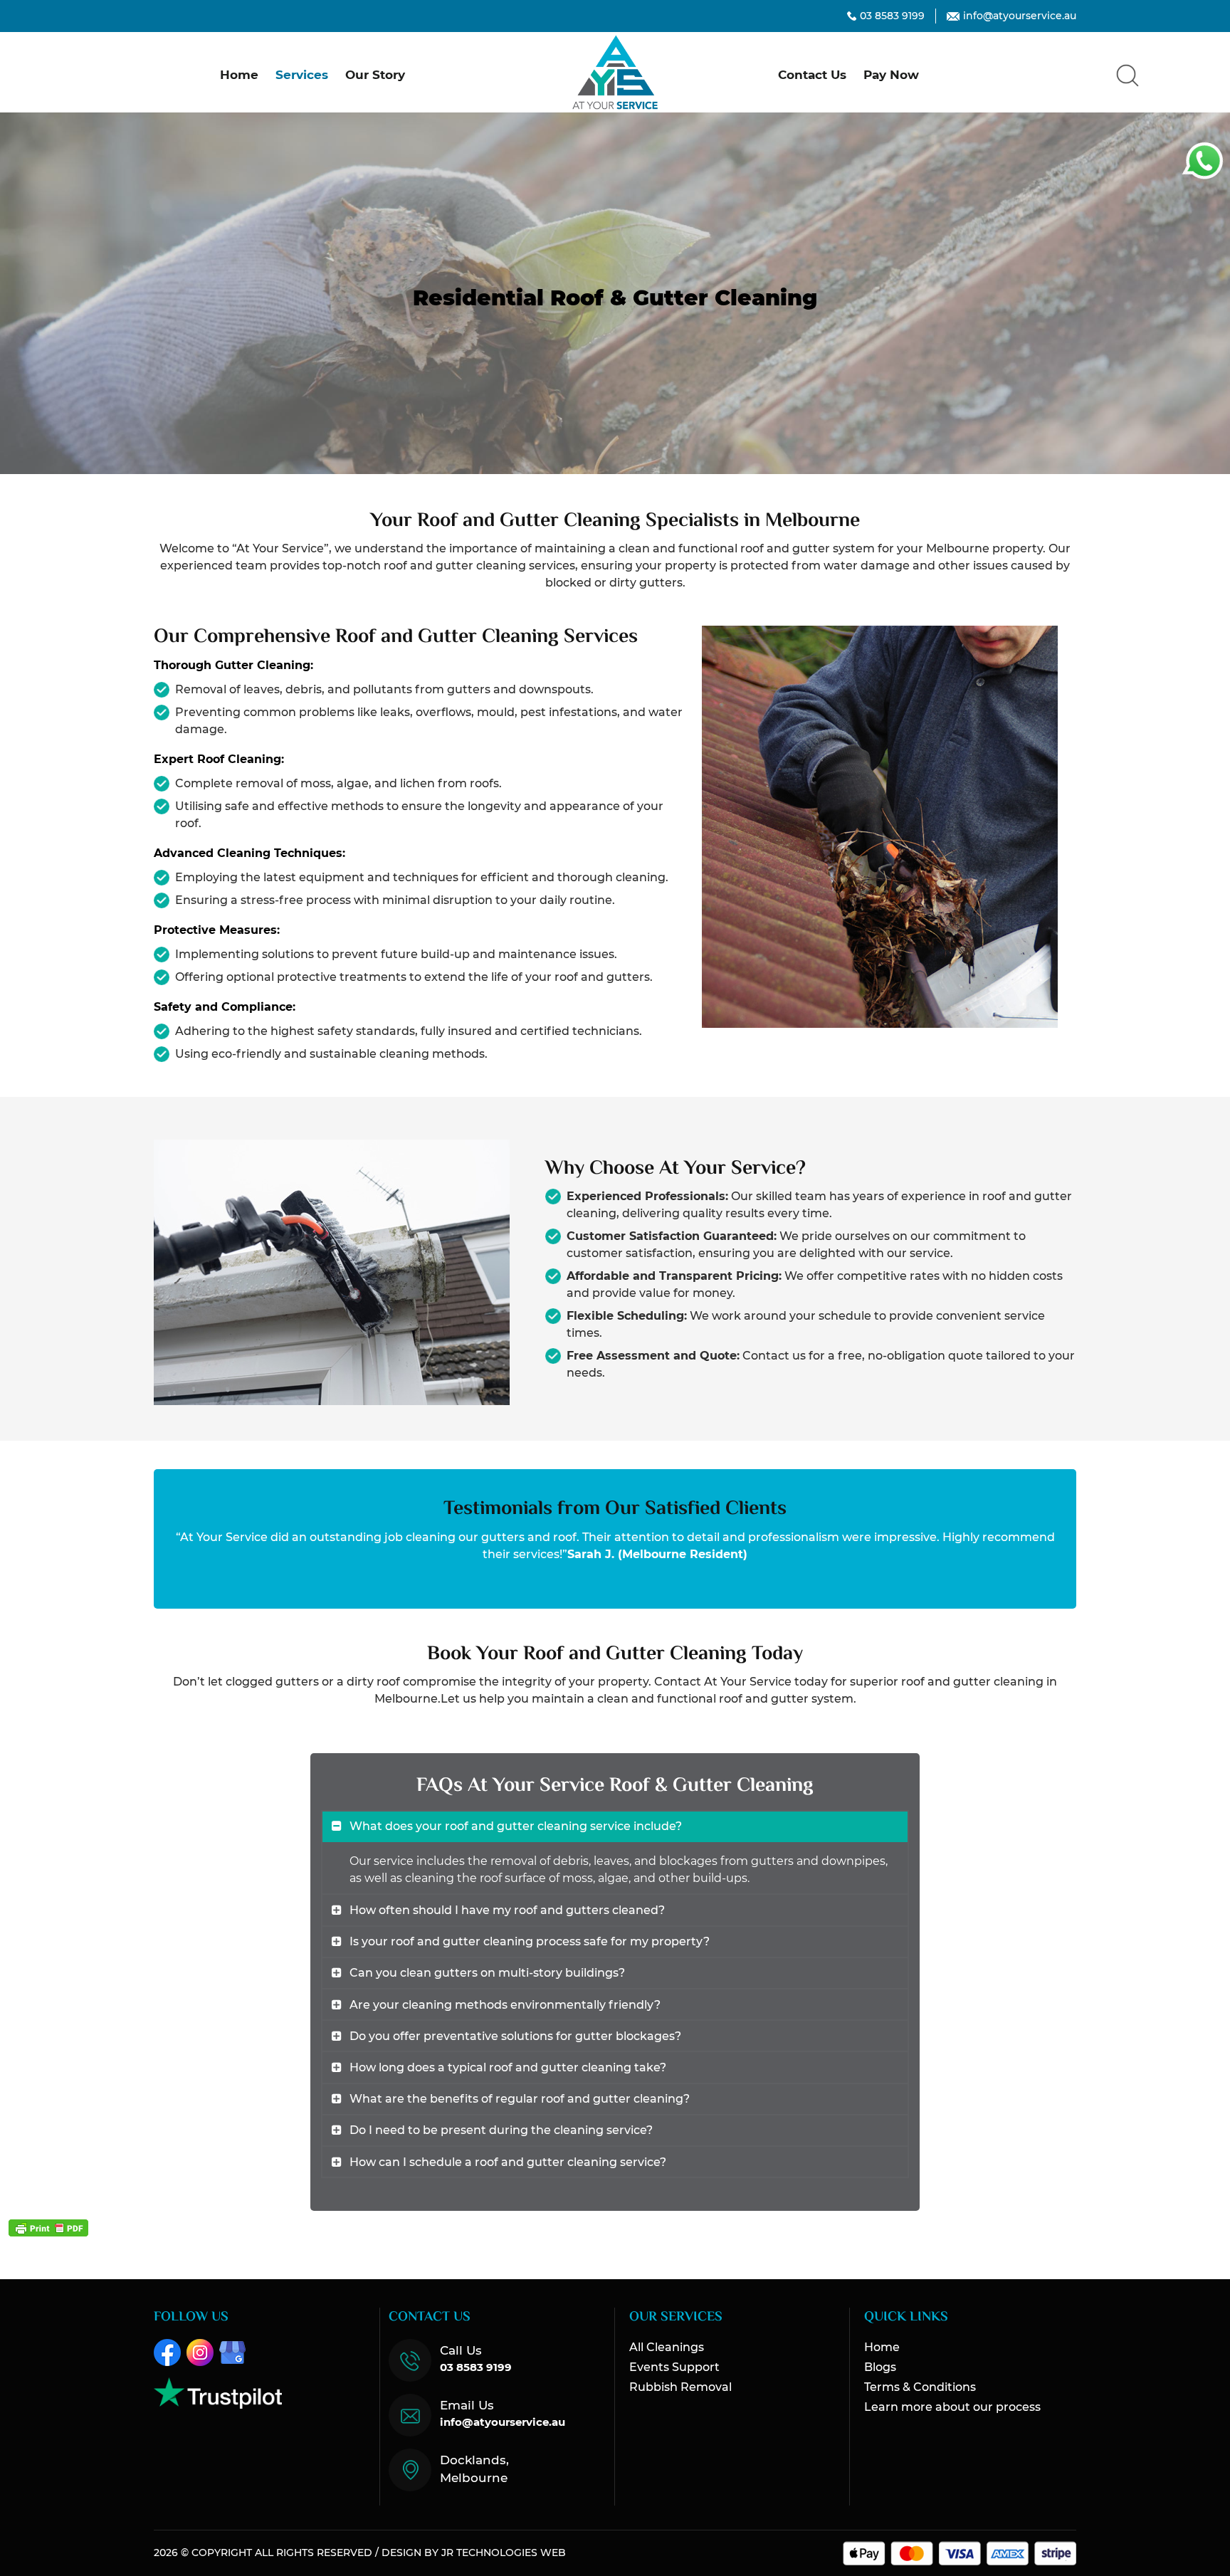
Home (239, 75)
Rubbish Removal (680, 2387)
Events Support (674, 2367)
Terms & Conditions (920, 2387)
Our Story (375, 75)
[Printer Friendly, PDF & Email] (48, 2228)
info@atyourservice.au (1020, 16)
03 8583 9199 (892, 16)
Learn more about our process (952, 2407)
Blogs (880, 2367)
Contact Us (812, 75)
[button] (1127, 75)
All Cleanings (667, 2347)
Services (302, 75)
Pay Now (891, 75)
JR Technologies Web (504, 2553)
